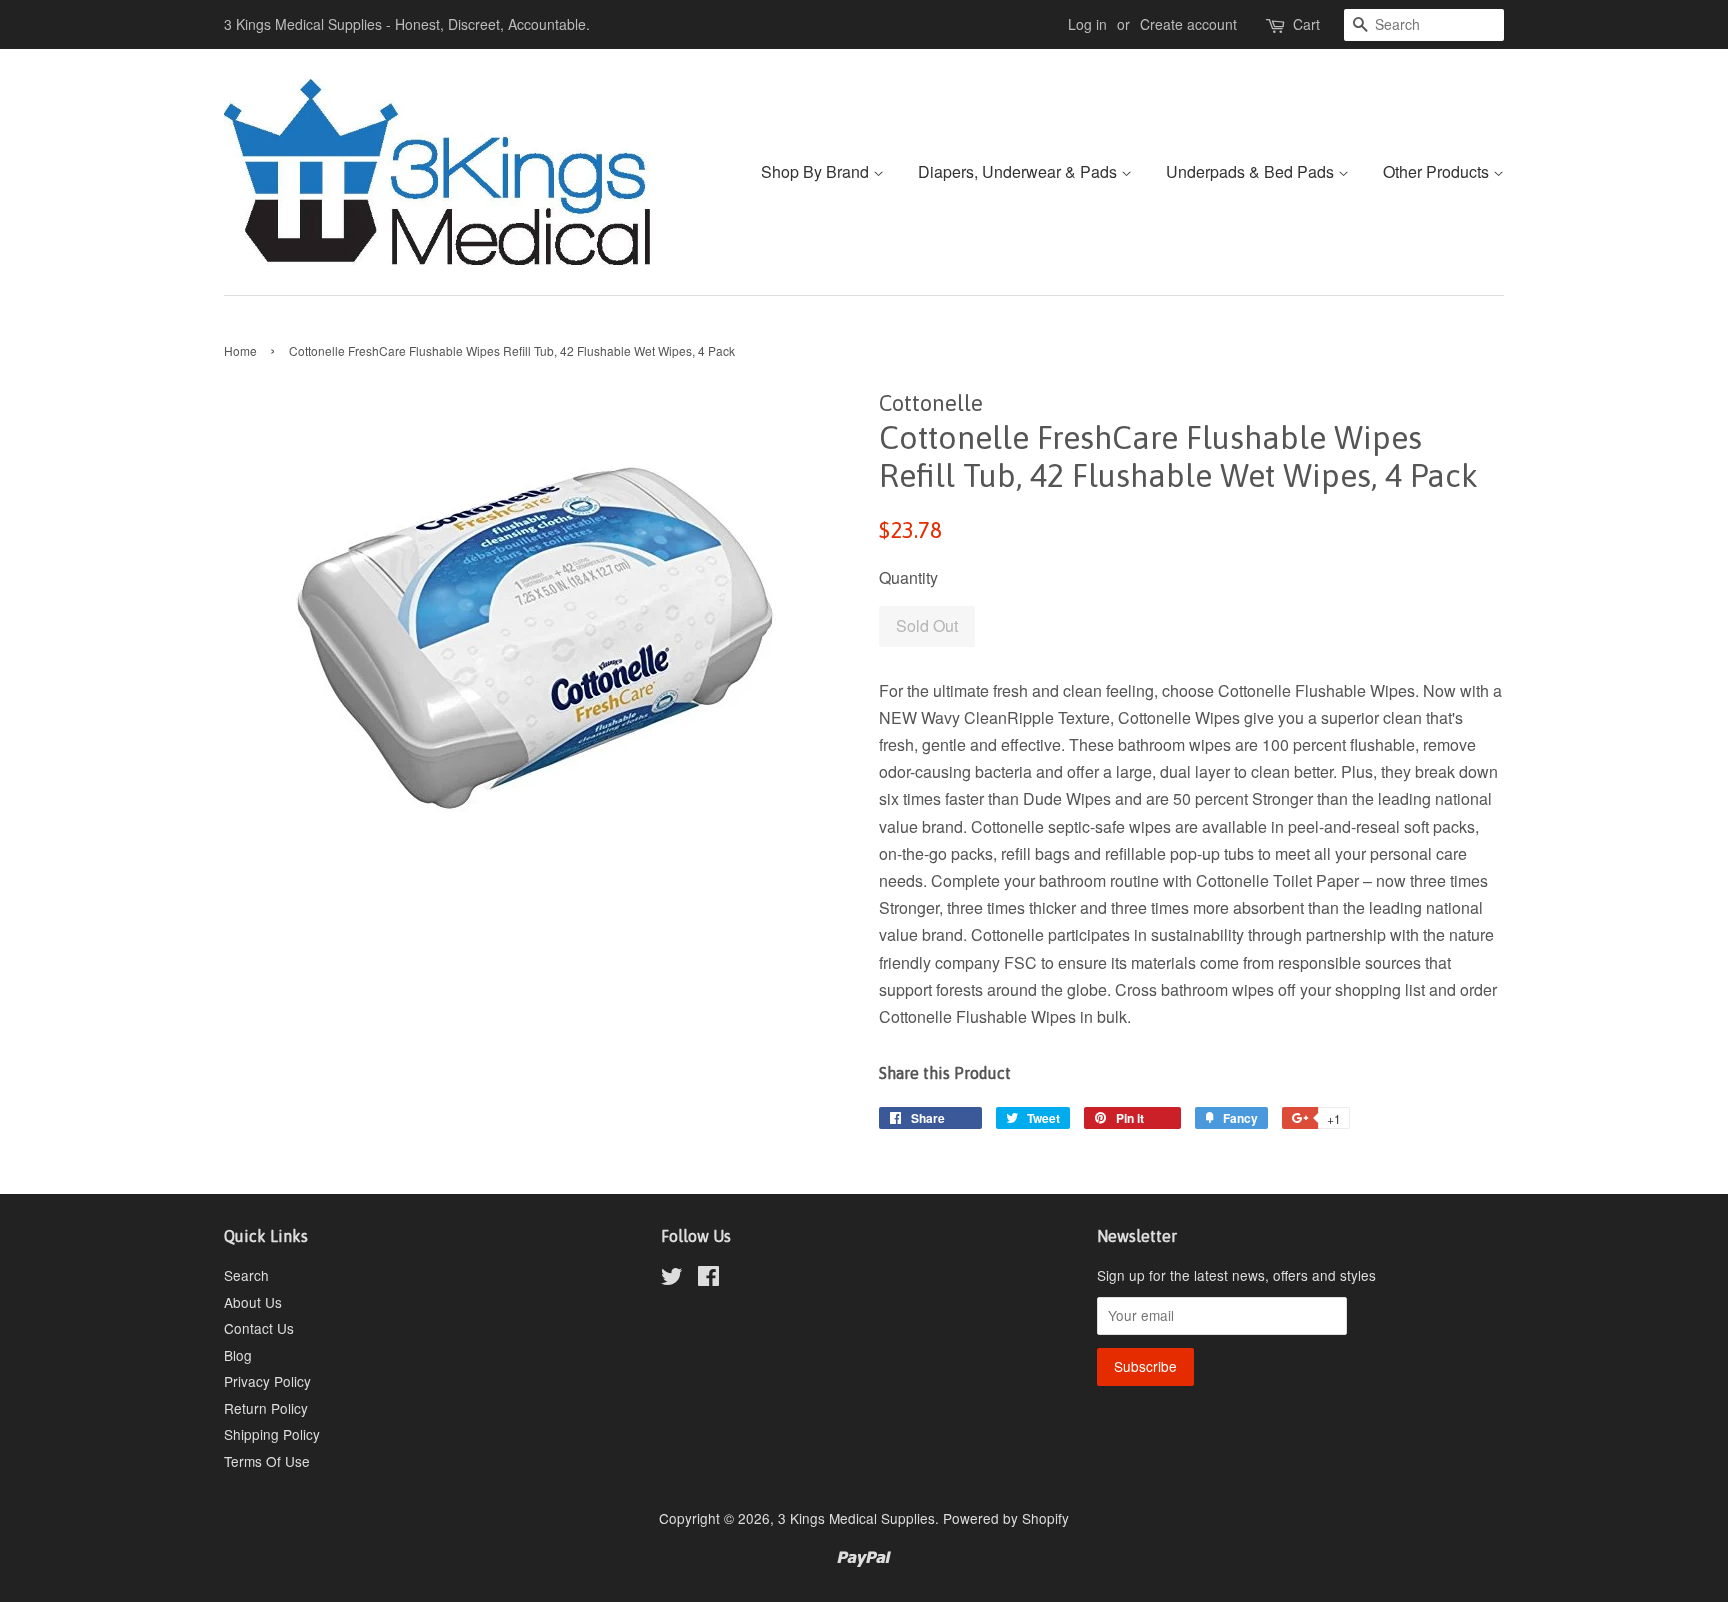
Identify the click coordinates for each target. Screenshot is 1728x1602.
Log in (1087, 24)
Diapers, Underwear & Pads (1019, 171)
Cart (1306, 24)
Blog (238, 1355)
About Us (253, 1302)
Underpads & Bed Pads (1252, 171)
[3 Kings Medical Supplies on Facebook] (708, 1279)
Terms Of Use (267, 1461)
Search (246, 1275)
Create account (1188, 24)
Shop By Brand (817, 171)
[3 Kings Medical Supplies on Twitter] (672, 1279)
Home (240, 350)
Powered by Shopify (1006, 1518)
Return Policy (266, 1408)
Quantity (908, 577)
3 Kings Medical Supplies (856, 1518)
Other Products (1438, 171)
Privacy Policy (267, 1381)
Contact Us (259, 1328)
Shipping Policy (272, 1434)
